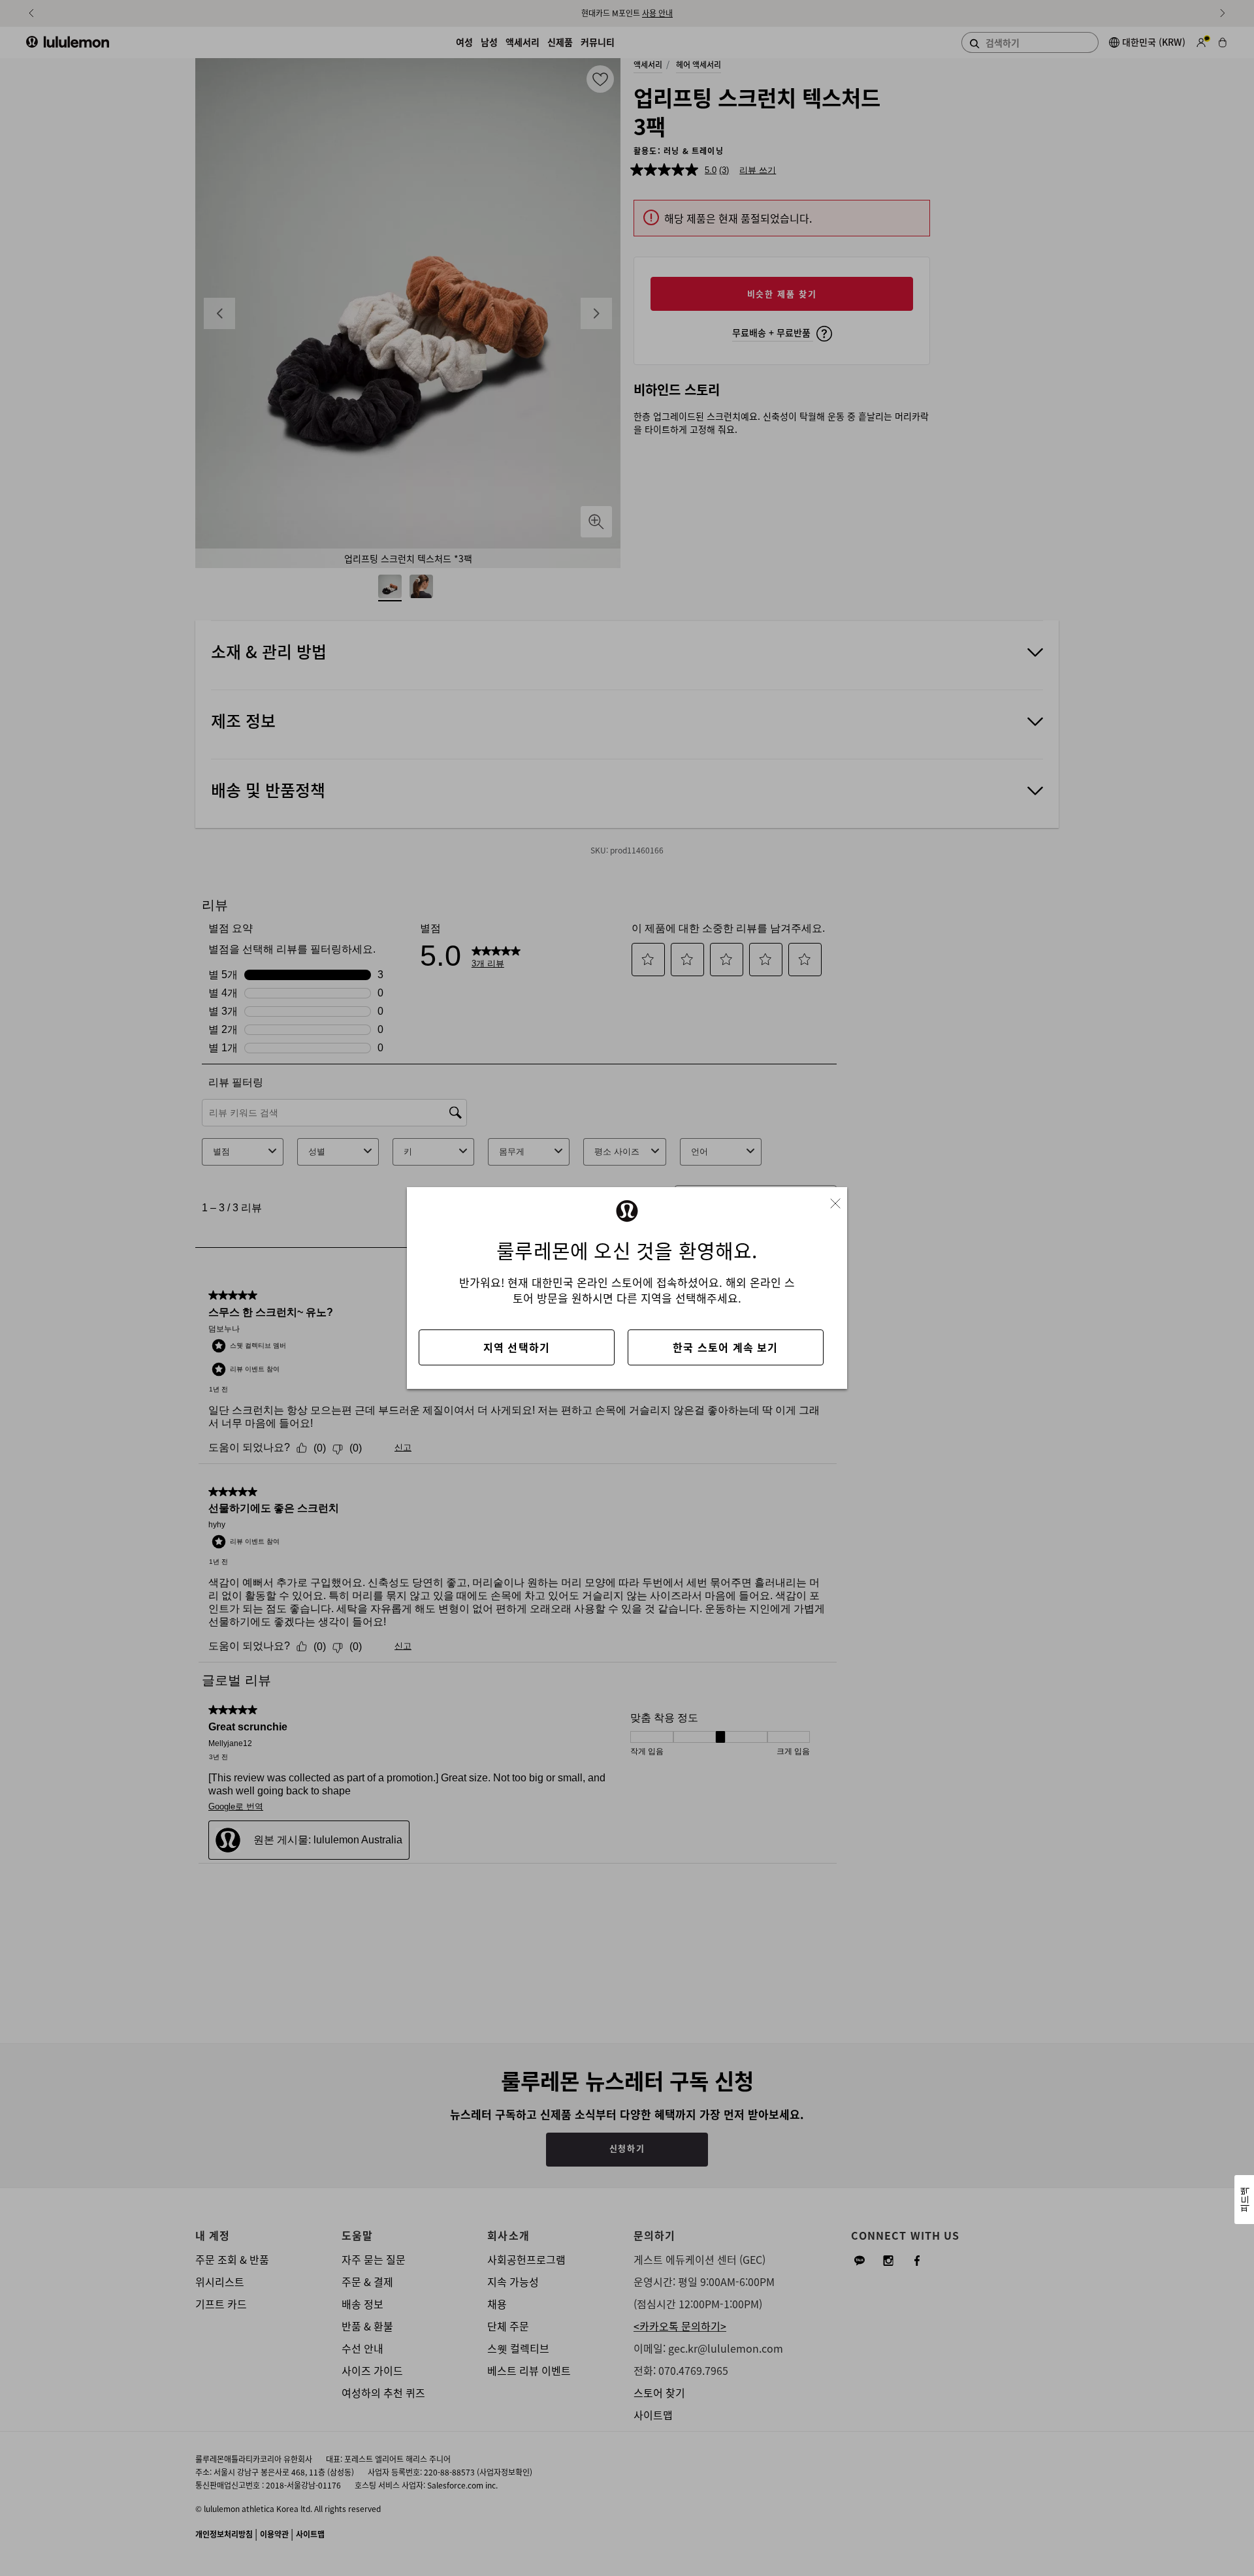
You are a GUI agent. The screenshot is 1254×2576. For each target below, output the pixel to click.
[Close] (841, 1199)
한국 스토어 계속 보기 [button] (725, 1347)
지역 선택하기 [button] (517, 1347)
